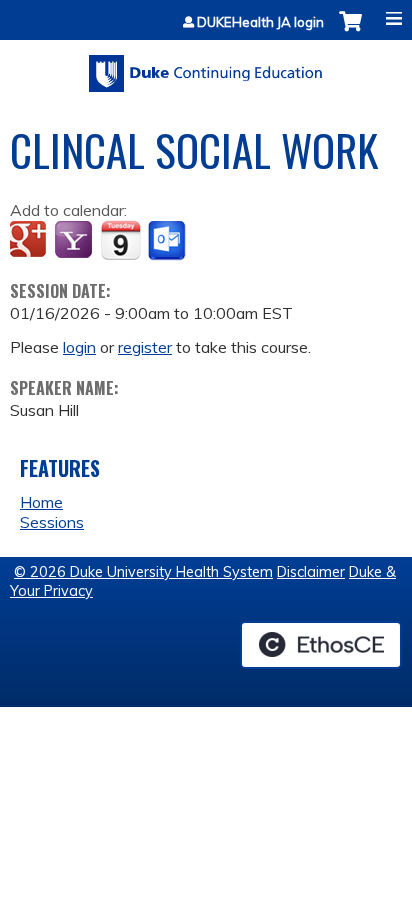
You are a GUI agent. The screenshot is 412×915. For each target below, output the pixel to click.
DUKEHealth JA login (260, 22)
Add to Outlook (168, 241)
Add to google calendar (30, 241)
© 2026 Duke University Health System (143, 572)
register (145, 347)
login (79, 347)
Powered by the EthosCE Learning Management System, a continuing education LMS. (321, 645)
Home (41, 502)
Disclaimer (311, 572)
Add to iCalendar (120, 240)
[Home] (206, 66)
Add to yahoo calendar (75, 241)
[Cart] (350, 31)
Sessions (52, 522)
